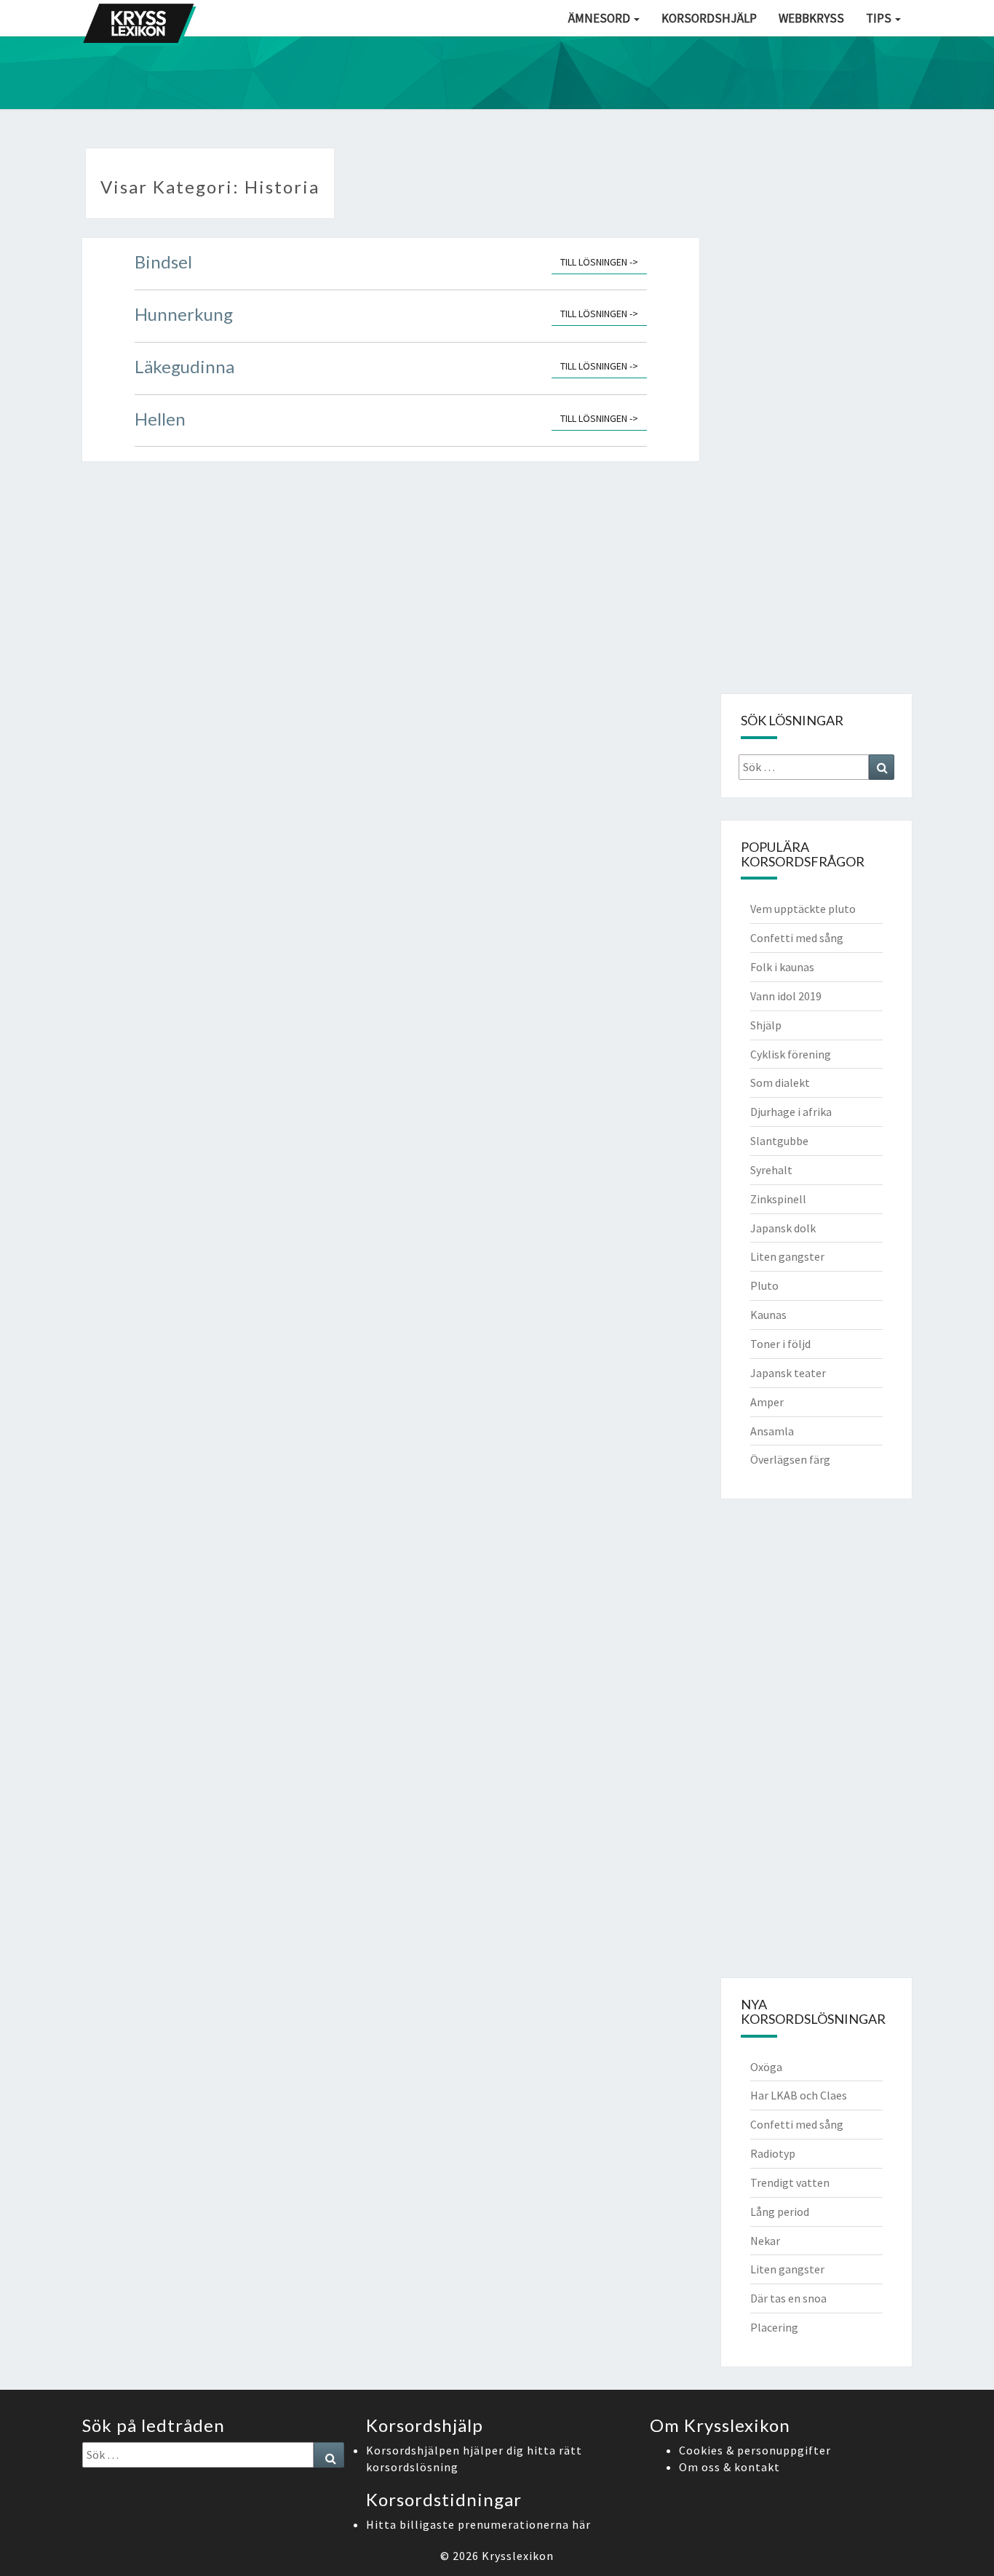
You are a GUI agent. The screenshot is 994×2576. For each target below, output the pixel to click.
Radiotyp (773, 2153)
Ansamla (772, 1431)
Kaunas (768, 1315)
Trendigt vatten (790, 2182)
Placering (774, 2327)
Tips (880, 18)
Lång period (780, 2212)
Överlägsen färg (790, 1459)
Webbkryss (811, 18)
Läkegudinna (184, 366)
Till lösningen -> (604, 262)
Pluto (764, 1285)
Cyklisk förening (791, 1054)
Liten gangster (787, 1256)
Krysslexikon (518, 2556)
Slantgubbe (779, 1141)
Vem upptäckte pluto (803, 909)
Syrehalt (771, 1170)
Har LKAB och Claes (799, 2095)
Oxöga (766, 2067)
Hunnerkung (184, 314)
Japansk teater (788, 1373)
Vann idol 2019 (786, 996)
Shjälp (766, 1025)
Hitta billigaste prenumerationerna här (478, 2524)
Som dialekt (780, 1082)
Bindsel (163, 262)
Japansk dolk (783, 1228)
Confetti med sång (797, 938)
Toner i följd (780, 1344)
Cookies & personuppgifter (755, 2450)
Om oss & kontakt (729, 2467)
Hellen (160, 419)
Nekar (765, 2241)
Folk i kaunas (782, 967)
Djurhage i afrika (791, 1112)
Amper (767, 1402)
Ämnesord (600, 18)
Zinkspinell (778, 1199)
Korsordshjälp (709, 18)
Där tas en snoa (788, 2298)
